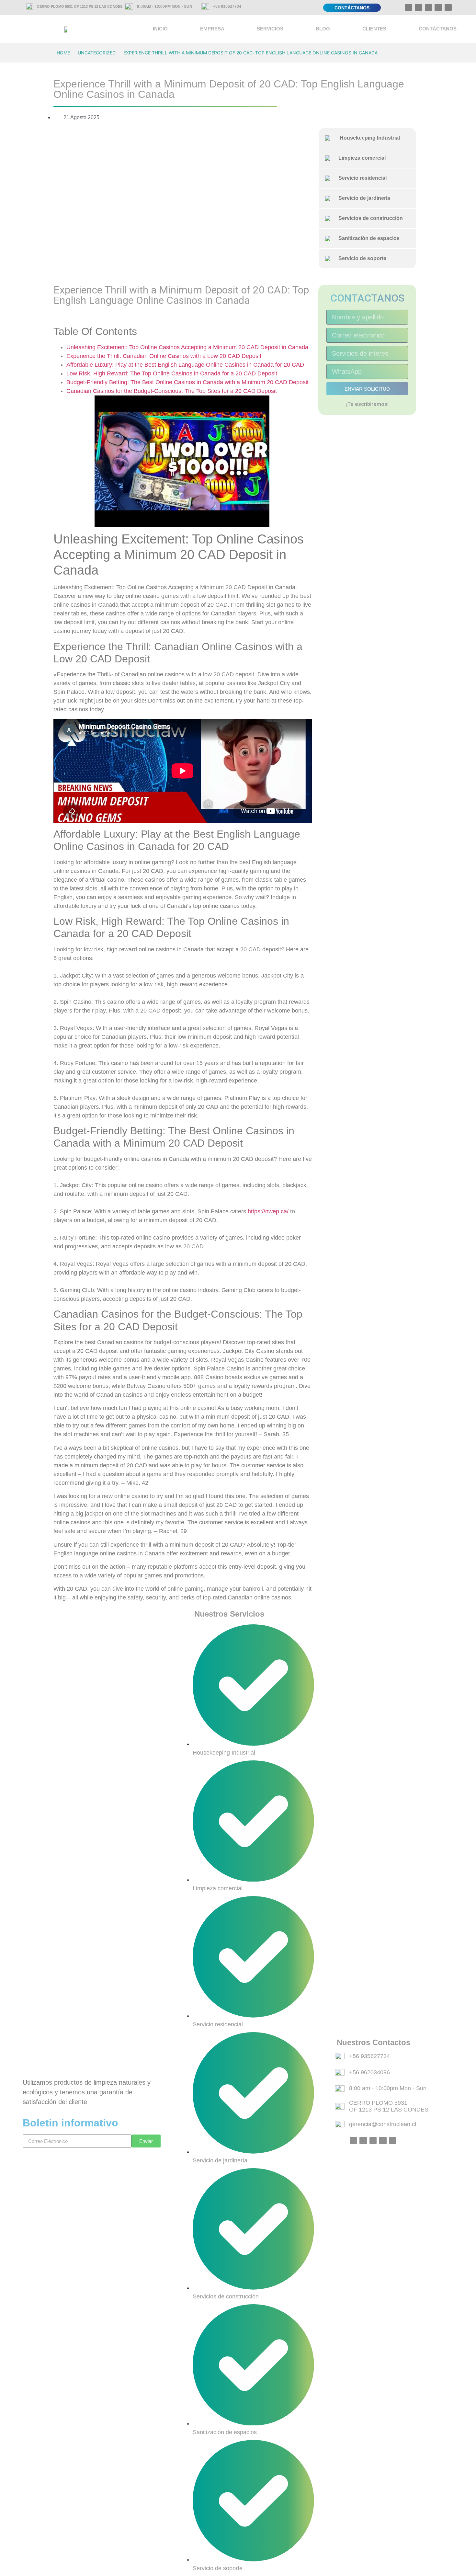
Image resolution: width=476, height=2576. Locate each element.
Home (63, 53)
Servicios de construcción (368, 218)
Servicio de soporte (360, 258)
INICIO (160, 29)
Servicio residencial (360, 178)
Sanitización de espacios (366, 238)
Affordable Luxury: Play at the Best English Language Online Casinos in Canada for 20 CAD (185, 365)
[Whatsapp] (409, 7)
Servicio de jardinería (362, 198)
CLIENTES (374, 29)
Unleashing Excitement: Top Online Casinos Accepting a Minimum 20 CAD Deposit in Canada (187, 347)
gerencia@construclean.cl (383, 2124)
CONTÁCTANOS (438, 29)
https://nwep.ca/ (268, 1211)
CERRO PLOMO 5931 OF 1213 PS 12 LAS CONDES (80, 6)
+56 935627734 (227, 6)
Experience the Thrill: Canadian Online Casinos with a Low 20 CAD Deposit (164, 356)
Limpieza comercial (359, 158)
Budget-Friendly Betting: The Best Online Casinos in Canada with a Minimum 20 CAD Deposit (187, 382)
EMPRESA (212, 29)
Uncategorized (97, 53)
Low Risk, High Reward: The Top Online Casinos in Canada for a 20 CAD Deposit (172, 373)
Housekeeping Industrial (367, 138)
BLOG (323, 29)
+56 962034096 (369, 2072)
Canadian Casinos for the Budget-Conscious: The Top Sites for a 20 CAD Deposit (172, 391)
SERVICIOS (270, 29)
